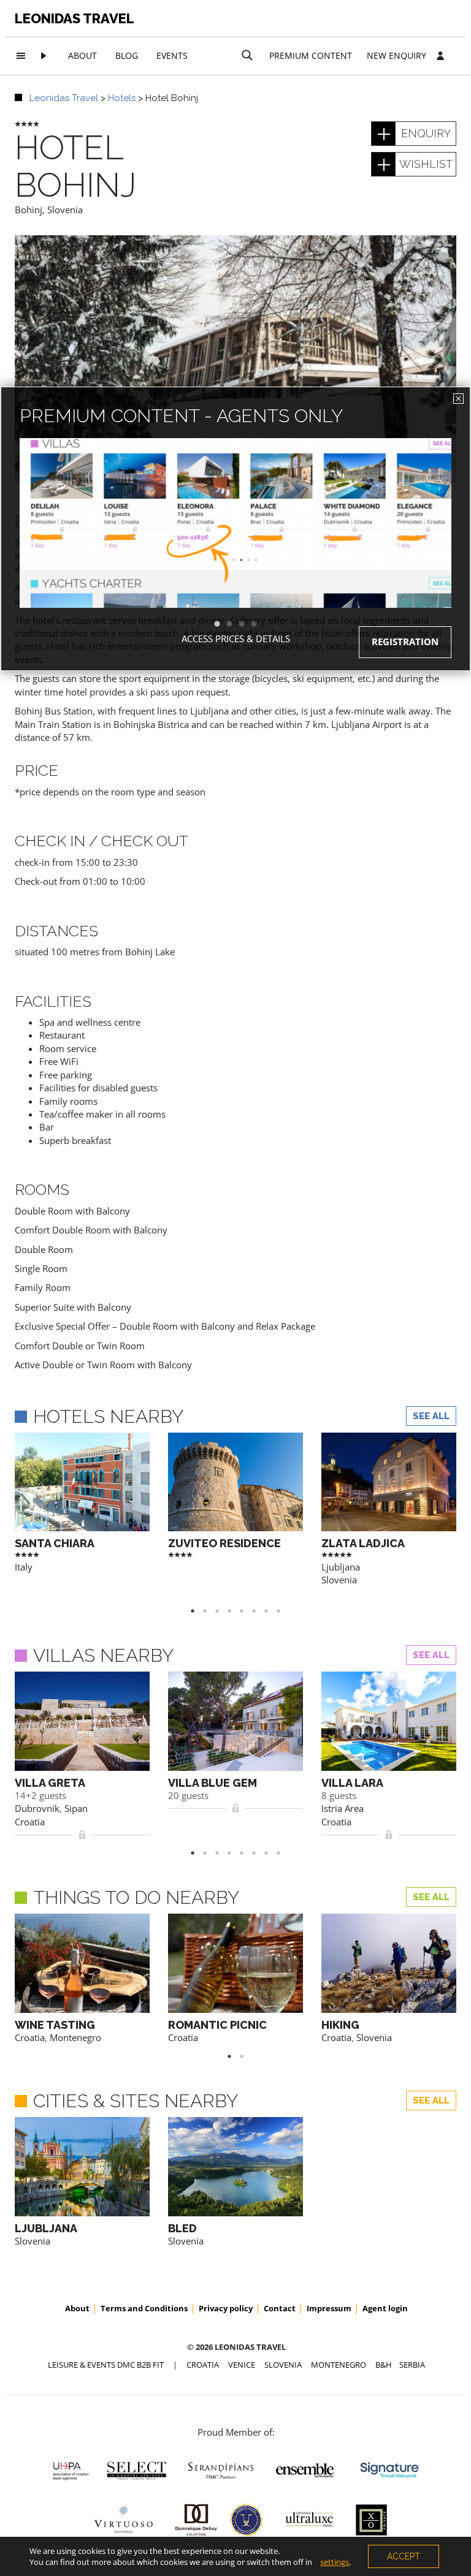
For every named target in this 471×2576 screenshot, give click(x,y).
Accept (404, 2556)
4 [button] (260, 624)
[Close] (458, 399)
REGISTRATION (405, 642)
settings (335, 2562)
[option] (235, 545)
